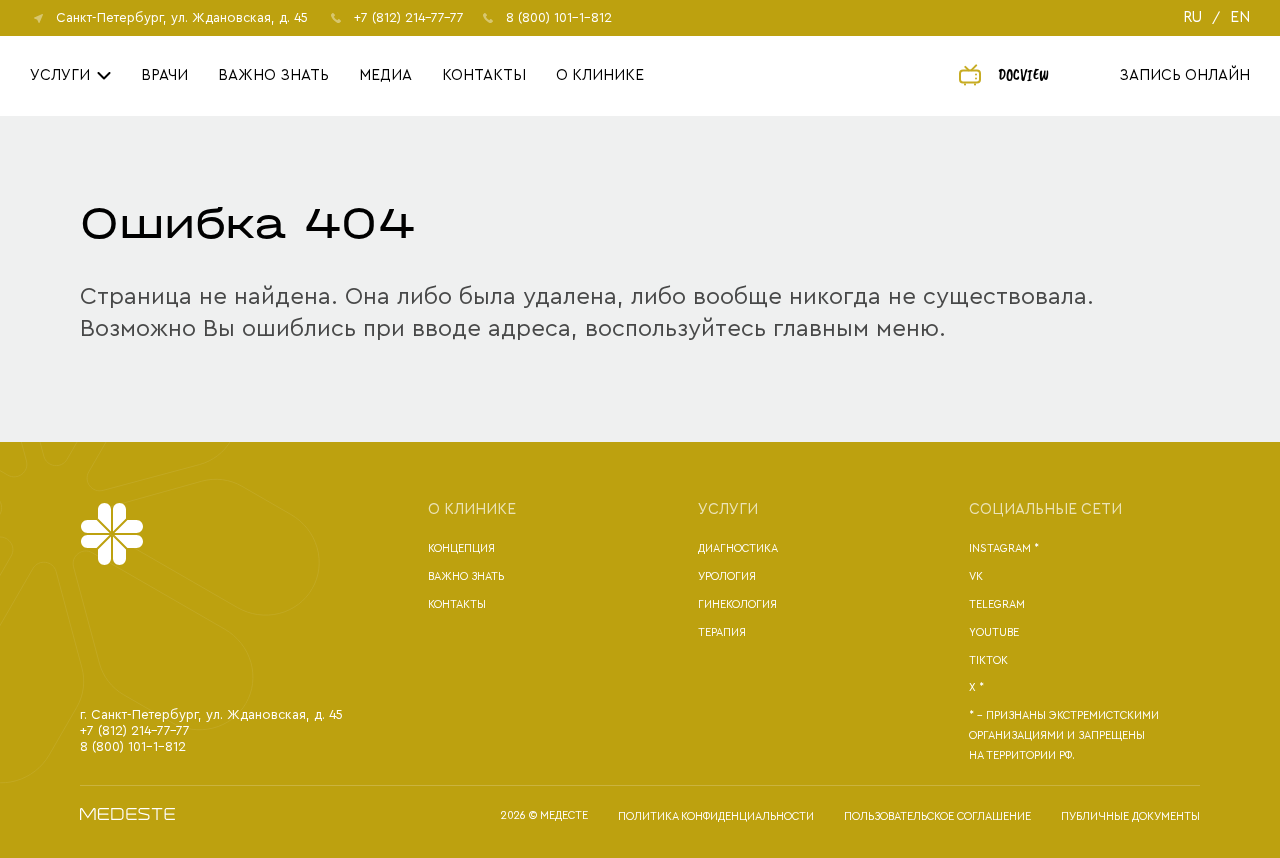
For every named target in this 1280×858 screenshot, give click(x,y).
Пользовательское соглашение (937, 816)
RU (1192, 17)
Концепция (461, 548)
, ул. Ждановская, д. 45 (182, 17)
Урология (727, 576)
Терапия (722, 632)
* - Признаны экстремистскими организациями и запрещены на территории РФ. (1064, 735)
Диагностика (738, 548)
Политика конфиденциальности (716, 816)
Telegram (997, 604)
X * (976, 687)
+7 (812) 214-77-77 (409, 17)
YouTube (994, 632)
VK (976, 576)
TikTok (988, 660)
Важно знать (273, 75)
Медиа (385, 75)
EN (1240, 17)
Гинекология (737, 604)
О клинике (600, 75)
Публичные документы (1130, 816)
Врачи (164, 75)
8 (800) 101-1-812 (559, 17)
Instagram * (1004, 548)
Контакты (484, 75)
